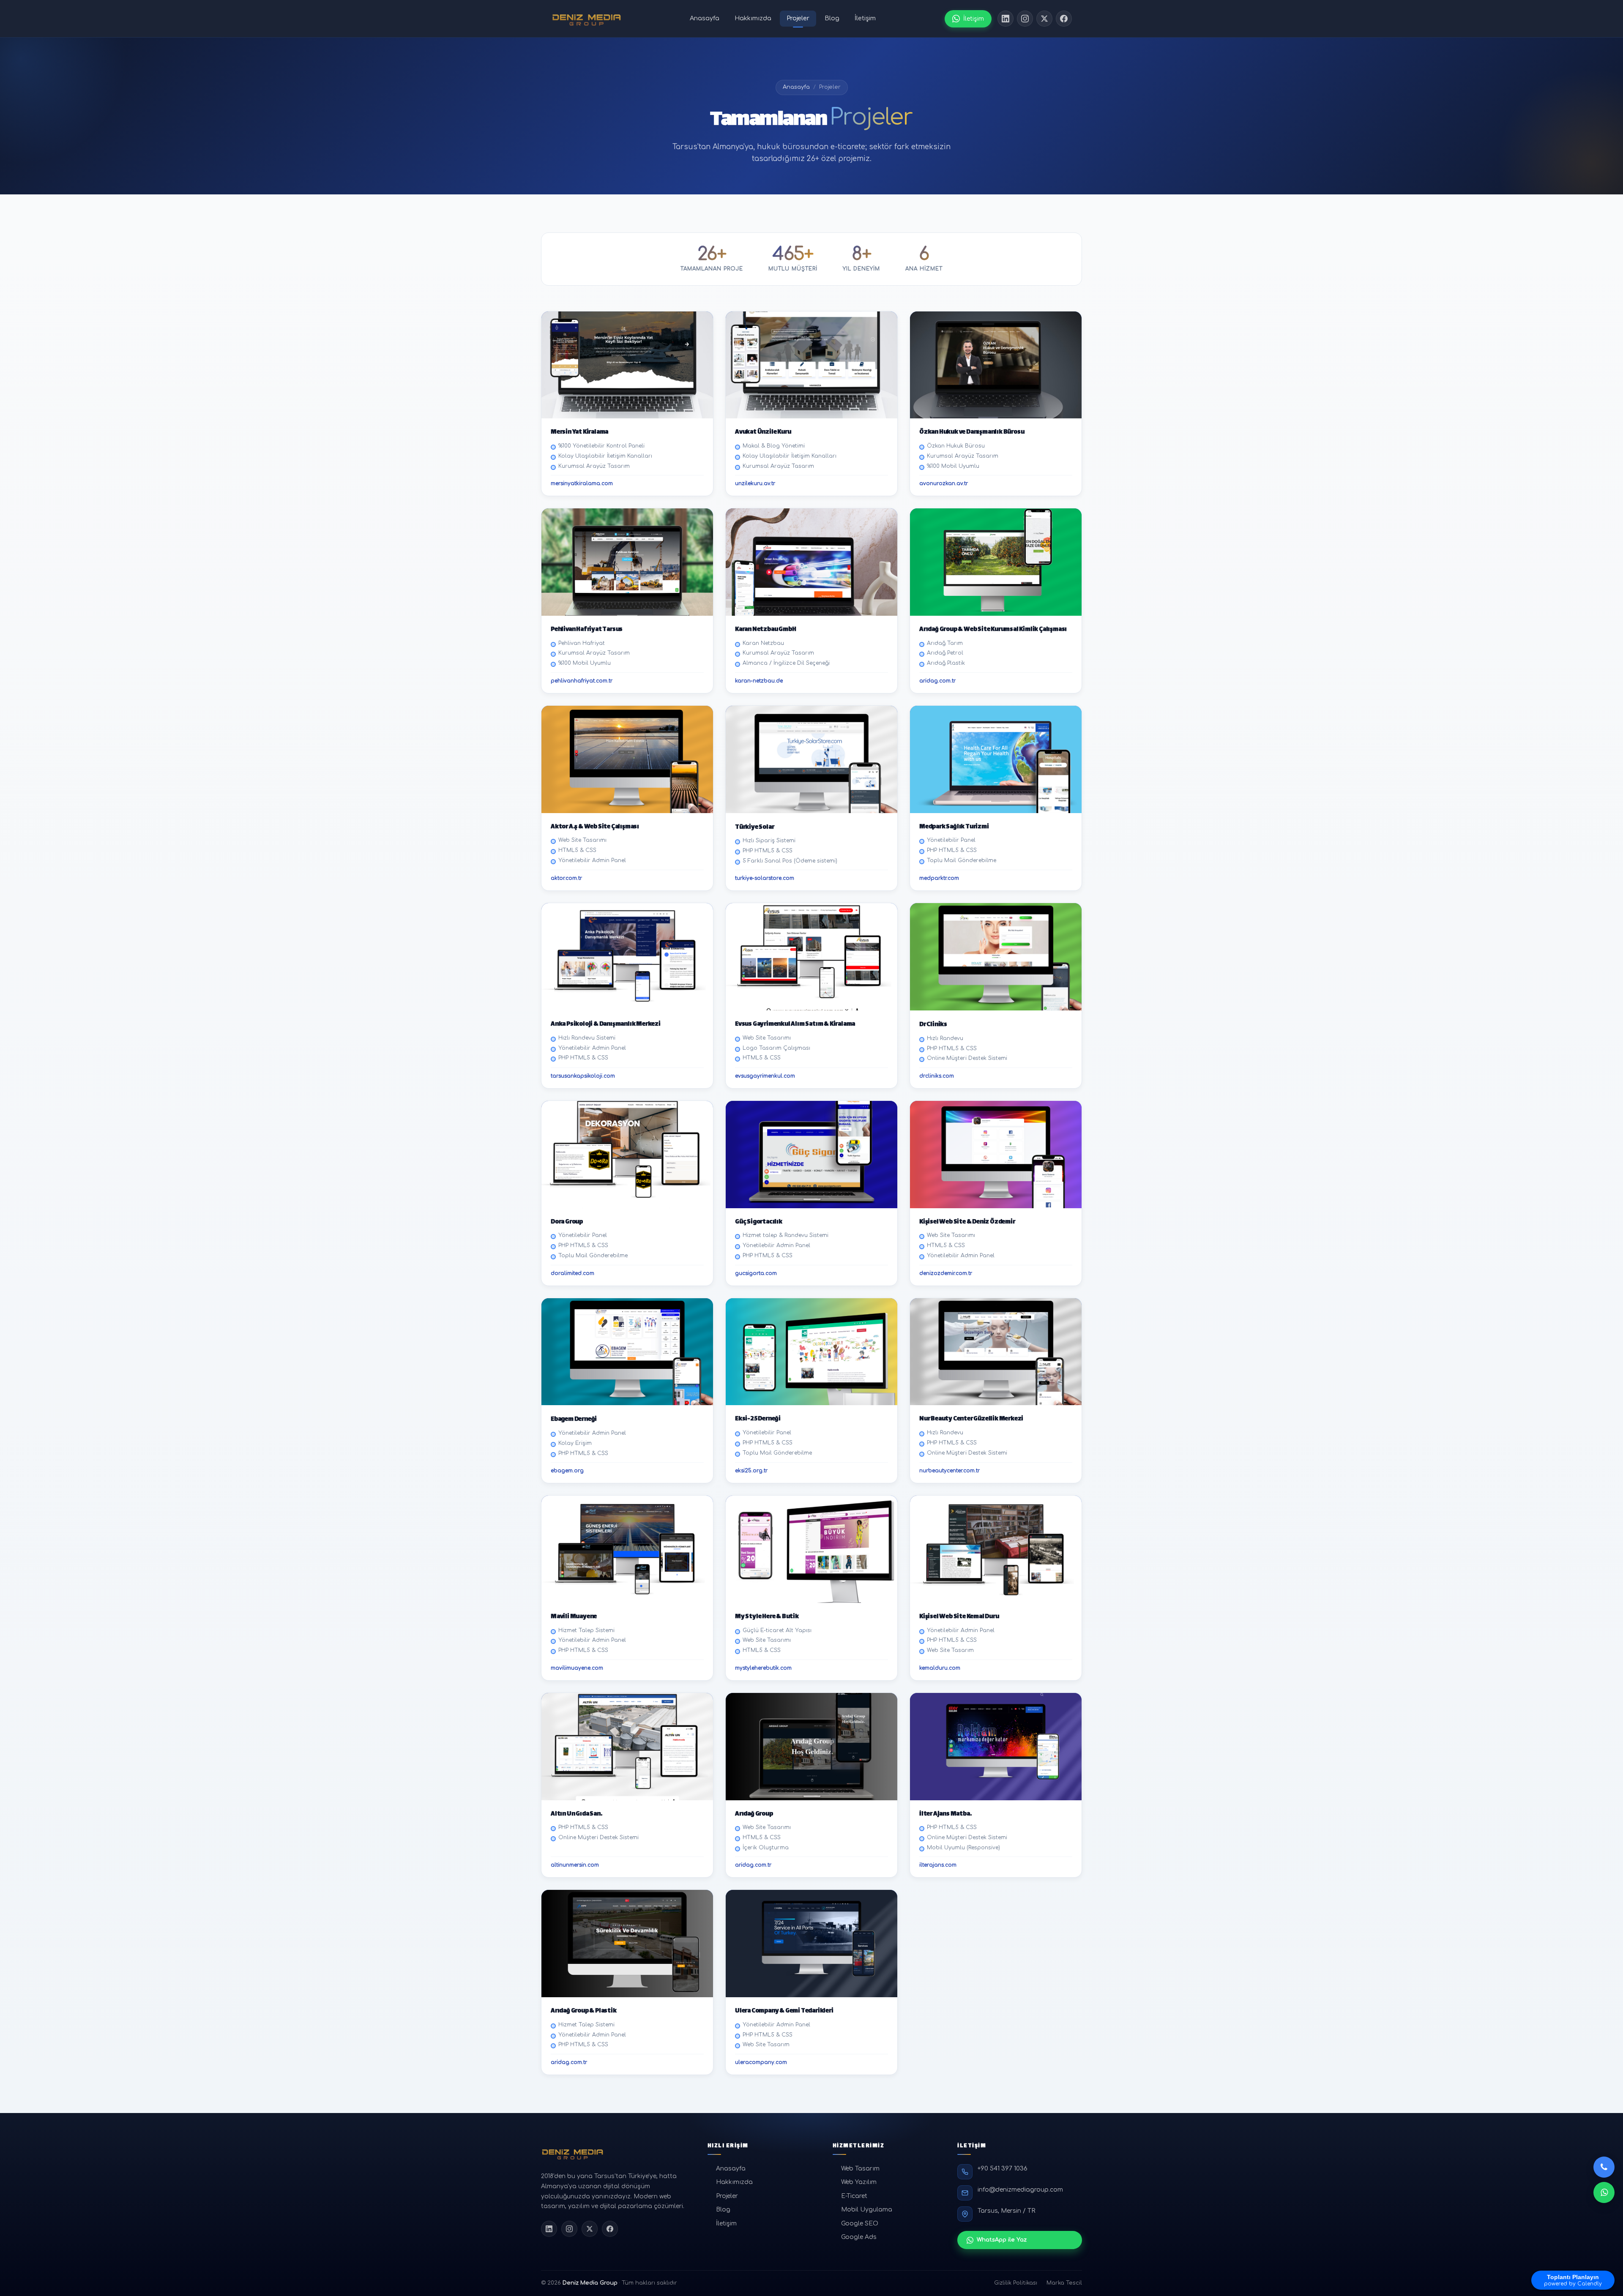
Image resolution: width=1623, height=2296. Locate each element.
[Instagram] (1025, 19)
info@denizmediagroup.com (1020, 2190)
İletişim (865, 18)
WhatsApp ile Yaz (1002, 2240)
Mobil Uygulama (867, 2210)
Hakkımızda (753, 18)
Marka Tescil (1064, 2283)
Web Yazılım (859, 2182)
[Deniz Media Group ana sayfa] (586, 19)
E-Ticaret (854, 2196)
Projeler (798, 18)
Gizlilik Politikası (1016, 2283)
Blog (832, 18)
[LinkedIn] (1005, 19)
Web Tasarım (860, 2169)
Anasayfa (705, 18)
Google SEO (860, 2224)
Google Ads (859, 2237)
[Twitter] (1044, 19)
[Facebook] (1064, 19)
